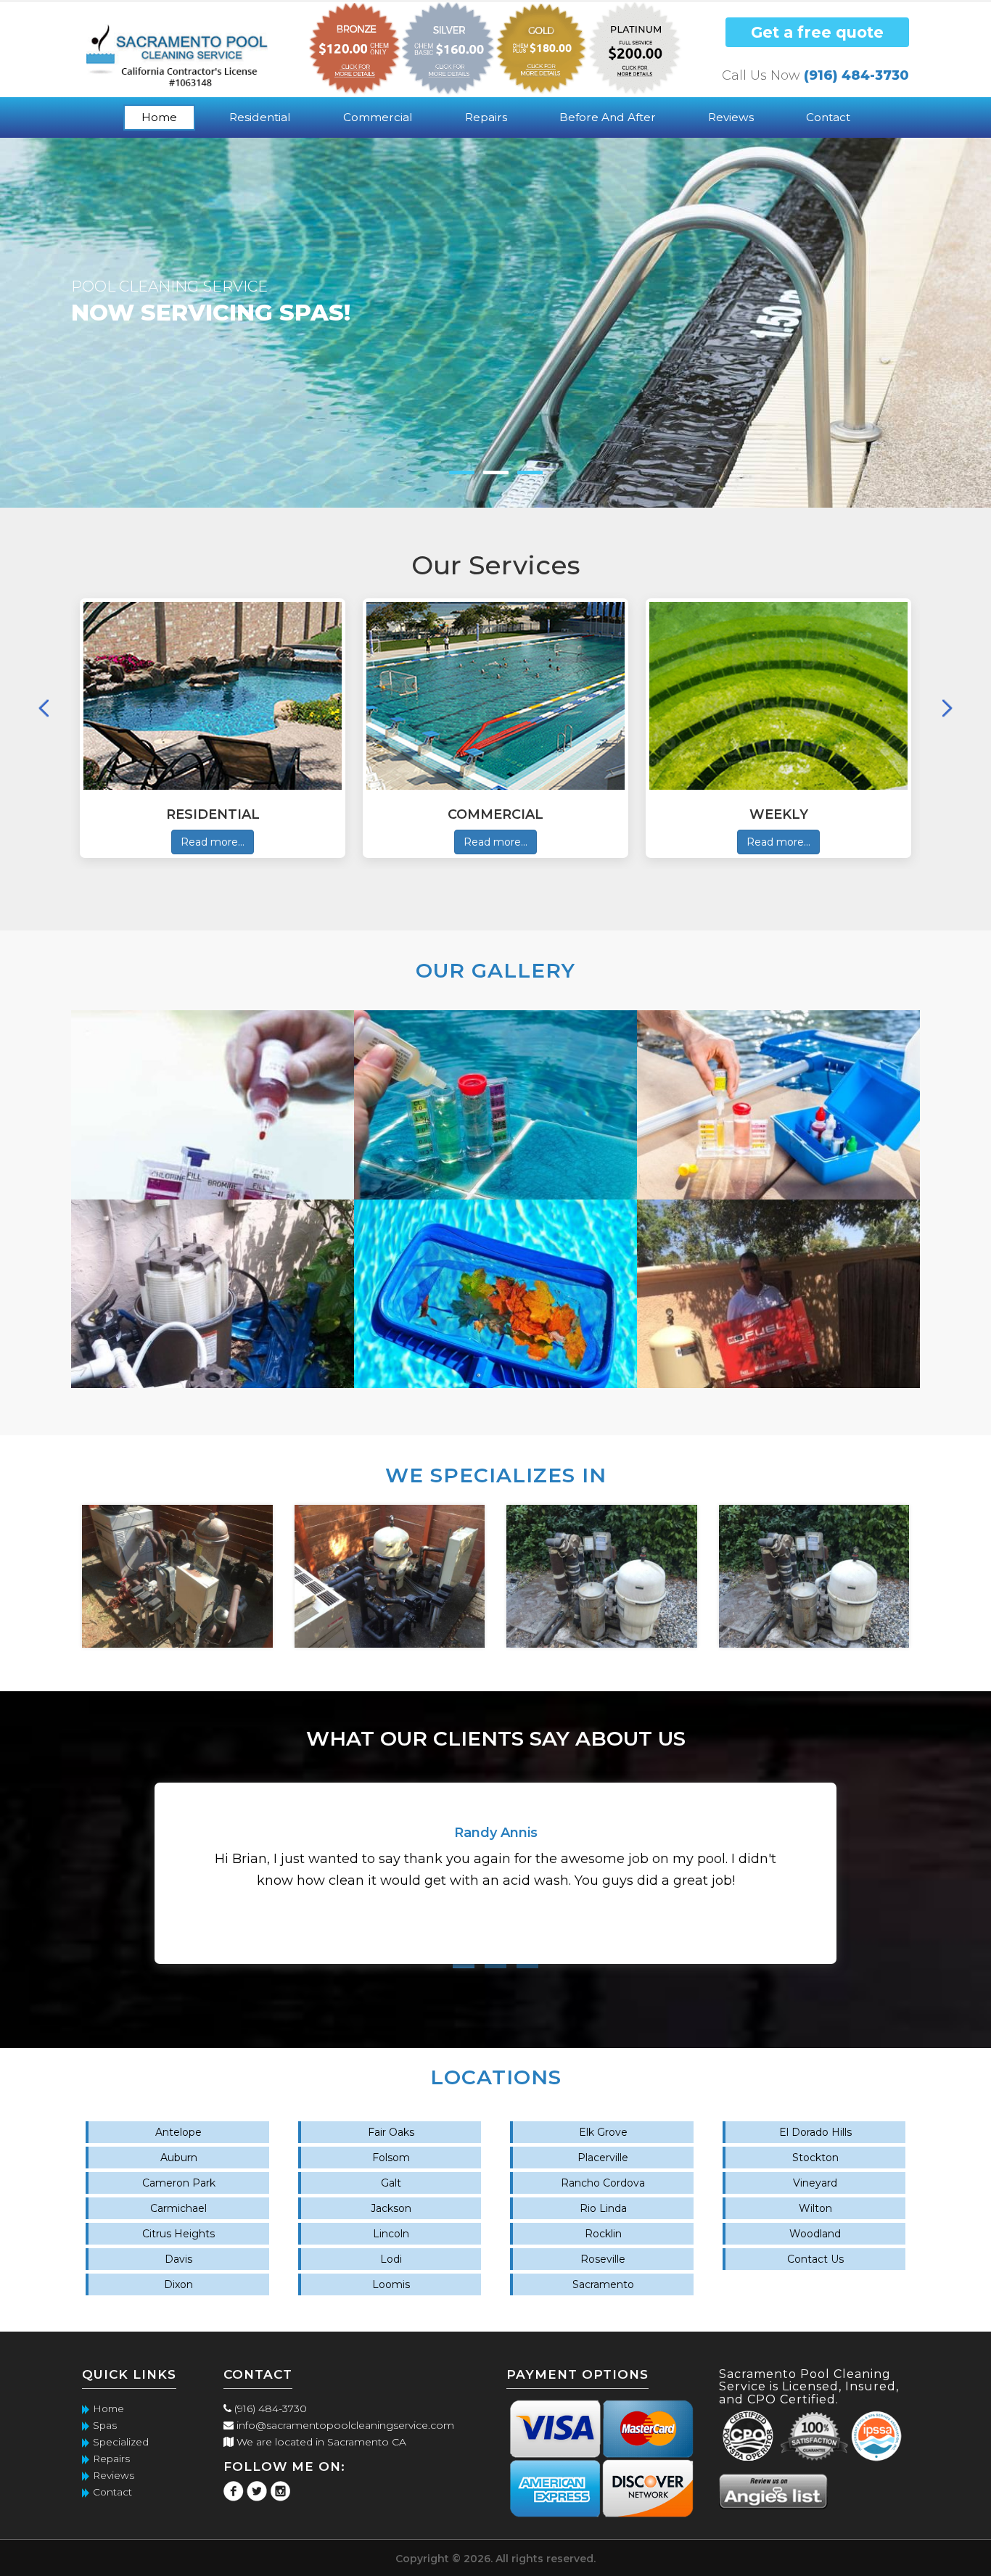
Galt (391, 2183)
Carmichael (178, 2208)
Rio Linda (603, 2208)
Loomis (391, 2284)
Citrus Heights (178, 2234)
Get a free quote (817, 32)
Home (159, 117)
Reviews (731, 117)
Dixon (178, 2284)
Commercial (378, 117)
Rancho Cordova (603, 2183)
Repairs (486, 117)
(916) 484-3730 (856, 75)
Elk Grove (603, 2132)
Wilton (815, 2208)
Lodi (391, 2259)
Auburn (179, 2158)
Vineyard (815, 2183)
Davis (178, 2259)
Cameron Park (179, 2183)
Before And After (608, 117)
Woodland (815, 2234)
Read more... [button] (213, 842)
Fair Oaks (391, 2132)
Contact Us (815, 2259)
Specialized (121, 2442)
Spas (105, 2425)
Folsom (391, 2158)
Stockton (815, 2158)
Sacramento (603, 2284)
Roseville (603, 2259)
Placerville (603, 2158)
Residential (260, 117)
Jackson (391, 2208)
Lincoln (391, 2234)
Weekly (779, 814)
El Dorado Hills (815, 2132)
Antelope (178, 2132)
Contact (828, 117)
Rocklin (603, 2234)
